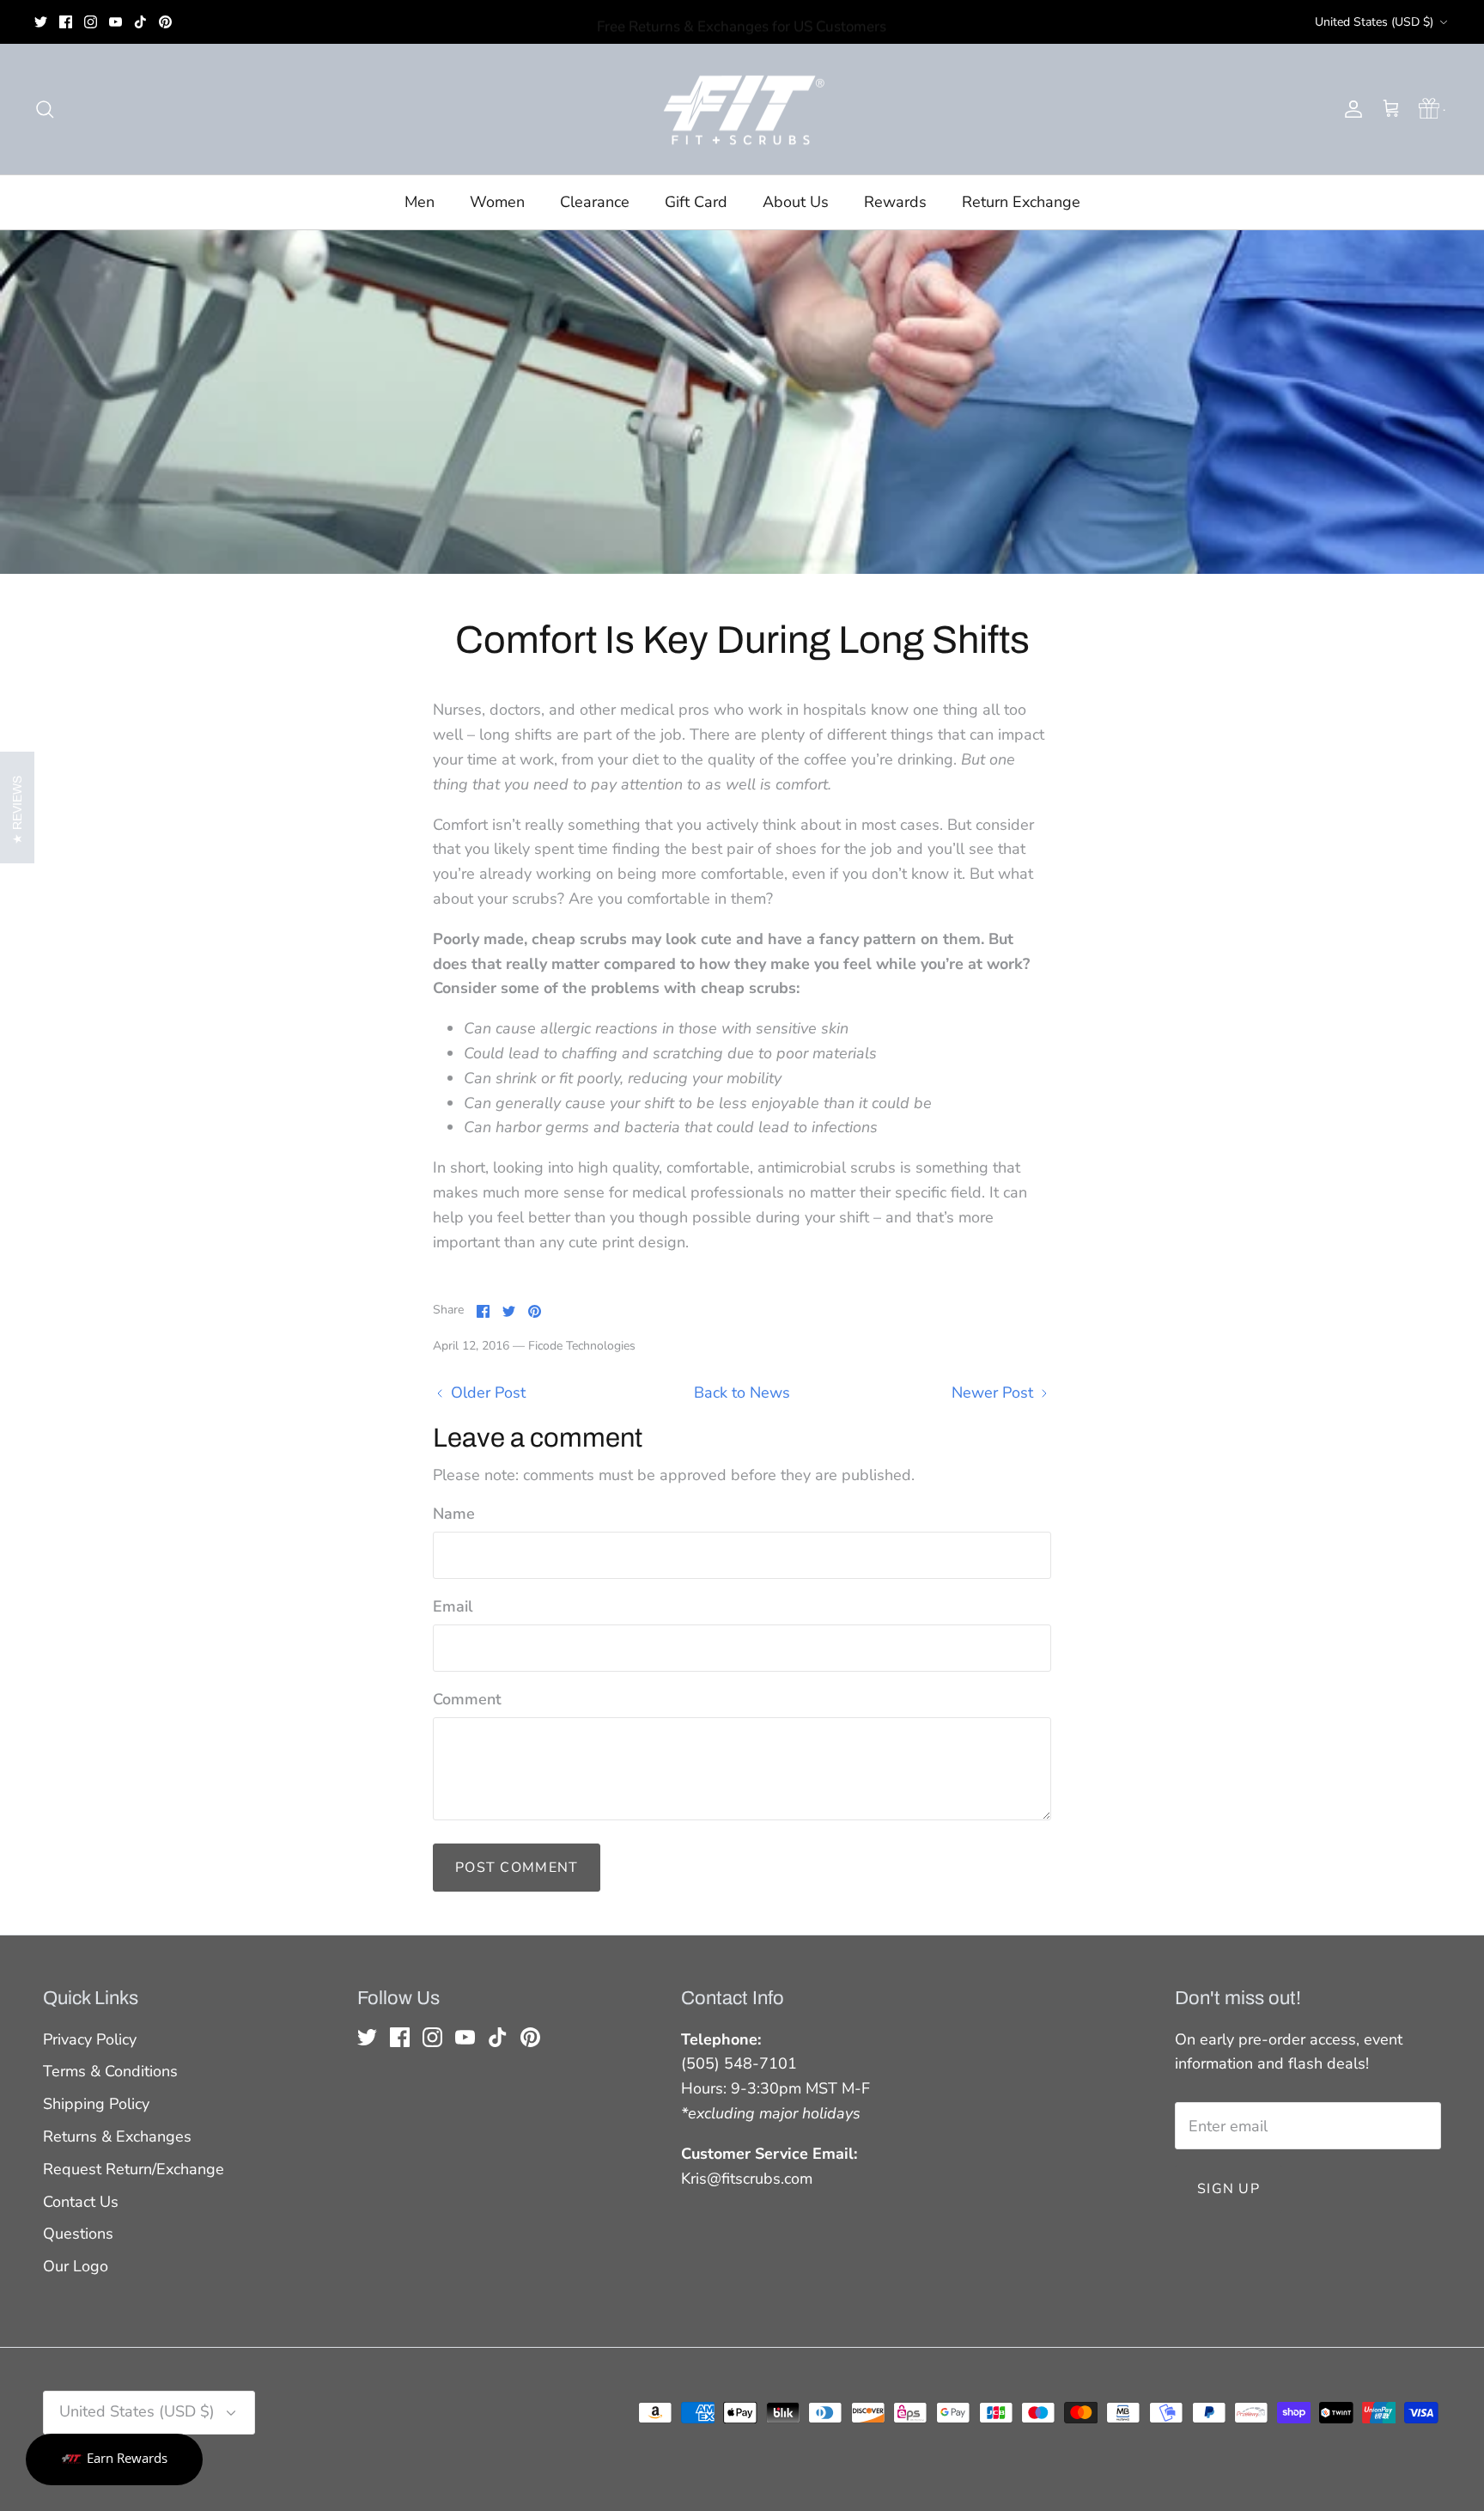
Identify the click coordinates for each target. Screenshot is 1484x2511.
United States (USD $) (1374, 22)
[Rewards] (114, 2459)
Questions (78, 2234)
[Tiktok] (140, 22)
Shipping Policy (96, 2104)
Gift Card (696, 202)
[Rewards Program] (1430, 109)
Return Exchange (1021, 202)
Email (453, 1606)
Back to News (742, 1393)
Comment (467, 1699)
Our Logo (76, 2266)
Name (454, 1514)
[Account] (1350, 109)
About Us (796, 202)
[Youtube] (116, 22)
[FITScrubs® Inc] (742, 110)
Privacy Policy (90, 2039)
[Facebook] (66, 22)
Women (497, 202)
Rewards (895, 202)
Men (420, 202)
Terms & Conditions (110, 2071)
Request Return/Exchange (134, 2169)
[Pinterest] (165, 22)
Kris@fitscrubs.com (747, 2179)
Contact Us (81, 2202)
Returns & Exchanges (117, 2136)
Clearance (595, 202)
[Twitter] (41, 22)
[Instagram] (91, 22)
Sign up (1229, 2189)
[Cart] (1391, 109)
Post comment (517, 1868)
